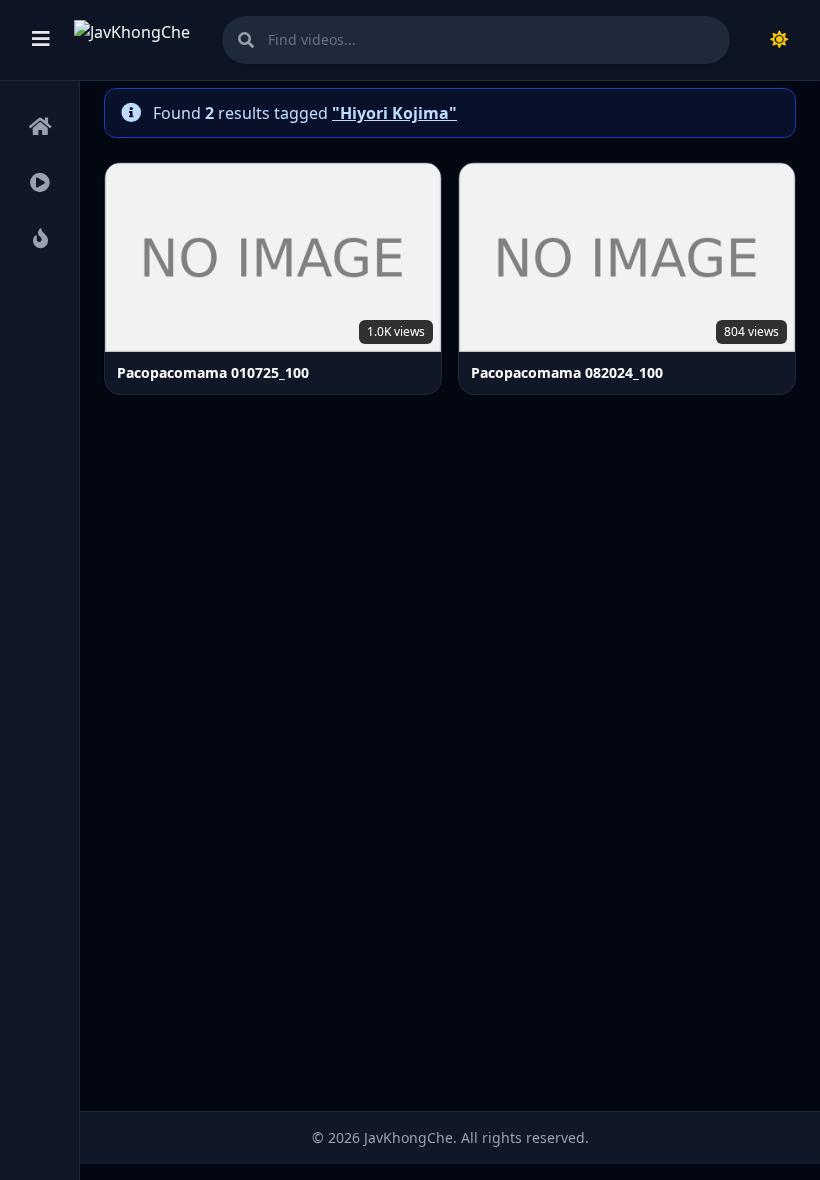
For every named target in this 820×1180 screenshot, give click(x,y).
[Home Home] (39, 128)
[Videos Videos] (39, 184)
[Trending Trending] (39, 240)
